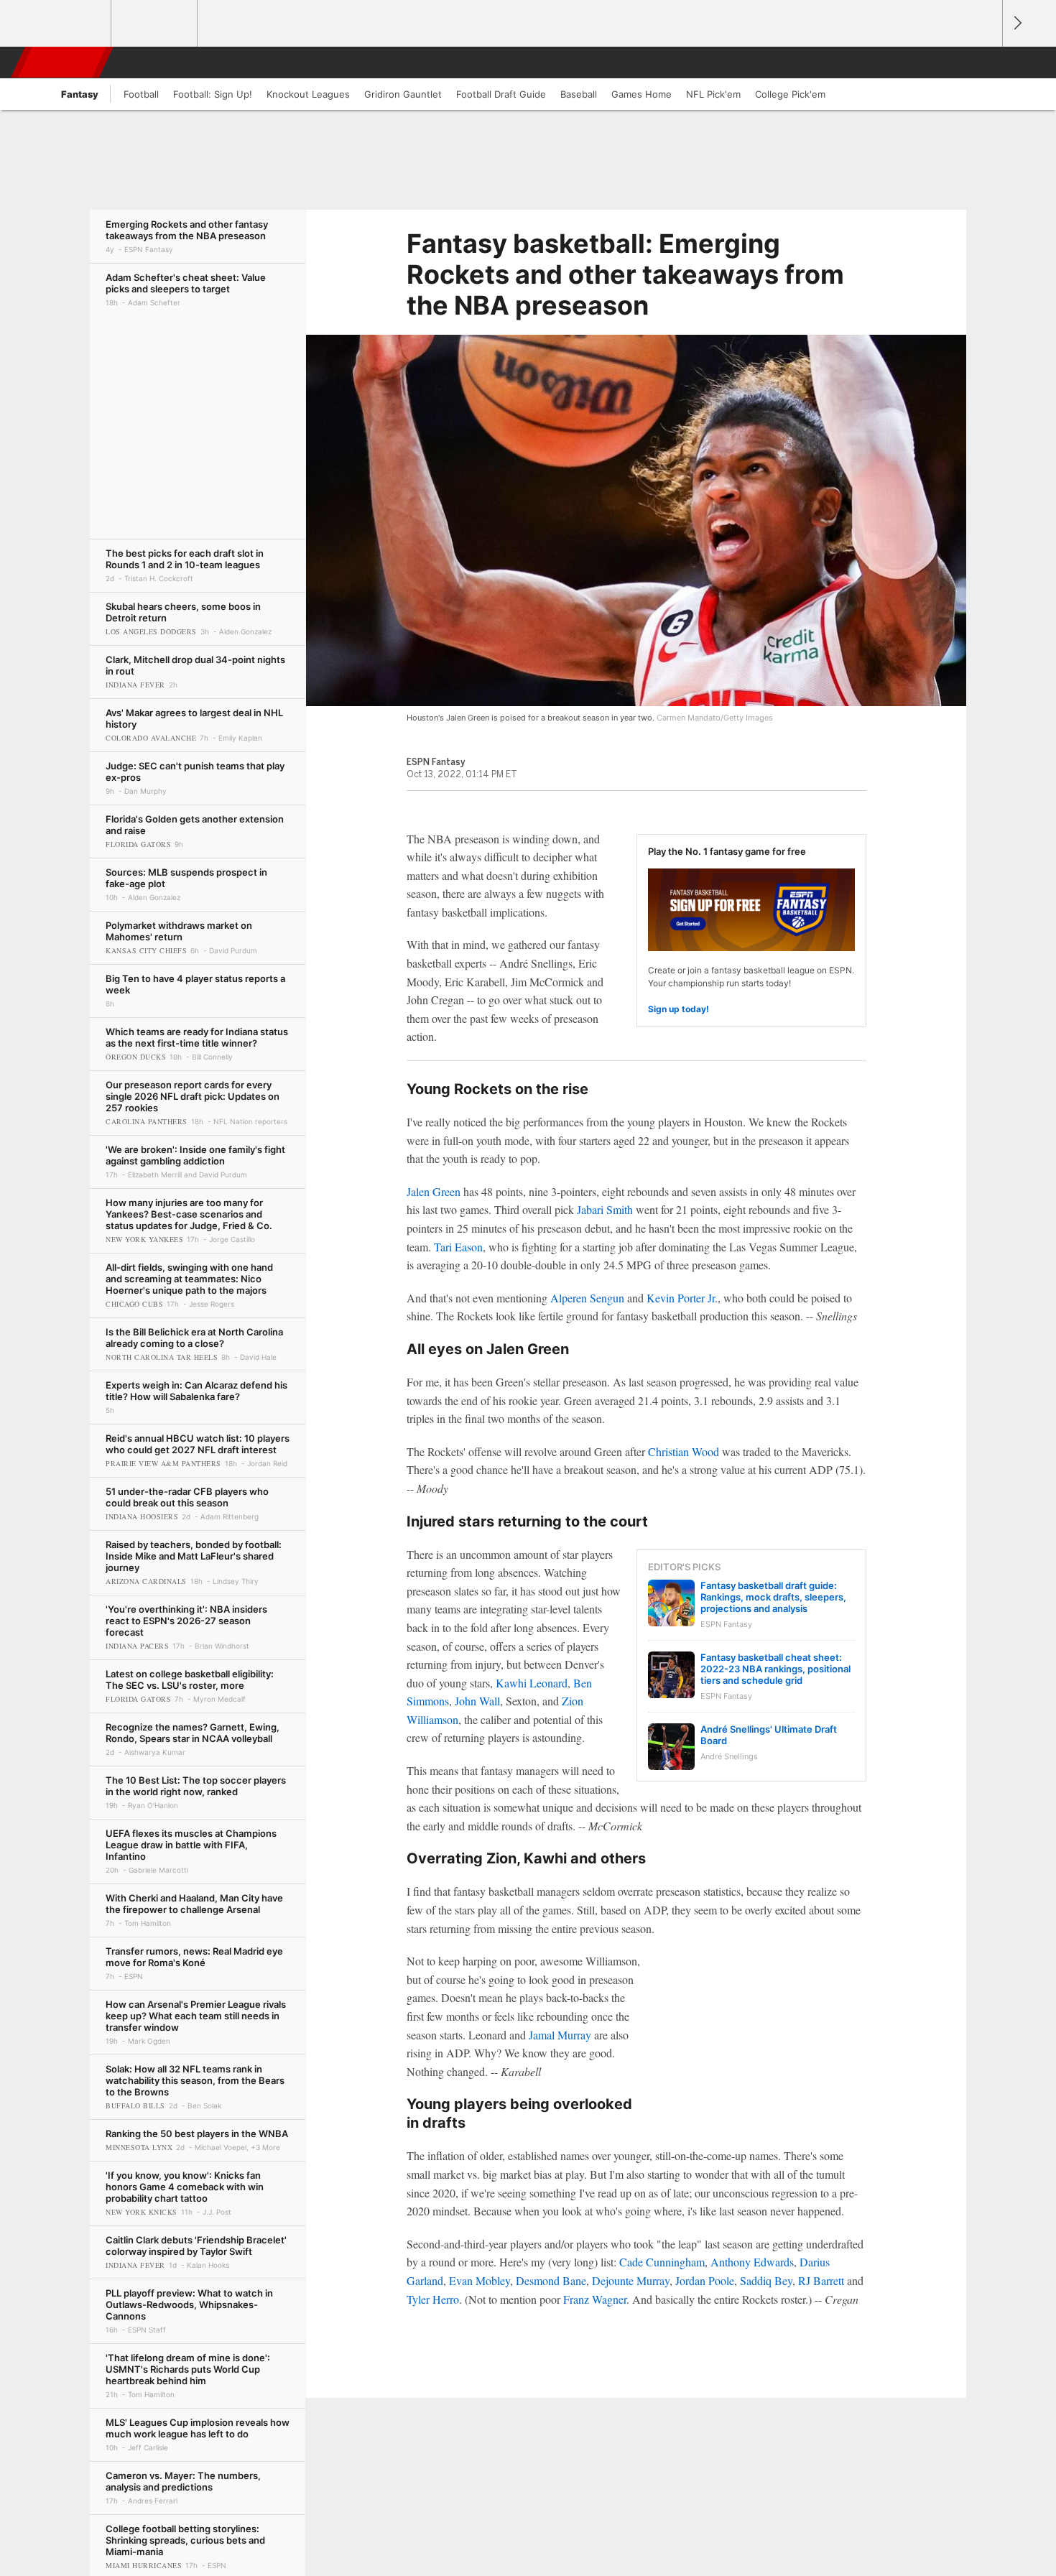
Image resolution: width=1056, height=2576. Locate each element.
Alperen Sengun (587, 1298)
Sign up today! (678, 1009)
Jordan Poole (705, 2280)
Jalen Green (434, 1191)
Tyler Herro (433, 2299)
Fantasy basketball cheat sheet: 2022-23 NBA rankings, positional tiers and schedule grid (775, 1669)
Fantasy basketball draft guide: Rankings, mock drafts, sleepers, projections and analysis (773, 1597)
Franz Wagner (595, 2299)
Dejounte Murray (631, 2280)
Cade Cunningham (662, 2262)
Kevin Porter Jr (681, 1298)
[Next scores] (1016, 23)
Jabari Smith (605, 1209)
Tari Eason (458, 1247)
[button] (985, 62)
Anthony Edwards (752, 2262)
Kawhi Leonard (532, 1683)
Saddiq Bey (766, 2280)
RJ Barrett (821, 2280)
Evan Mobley (480, 2280)
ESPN (63, 62)
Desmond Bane (551, 2280)
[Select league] (69, 24)
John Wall (477, 1701)
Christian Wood (684, 1451)
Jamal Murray (560, 2035)
